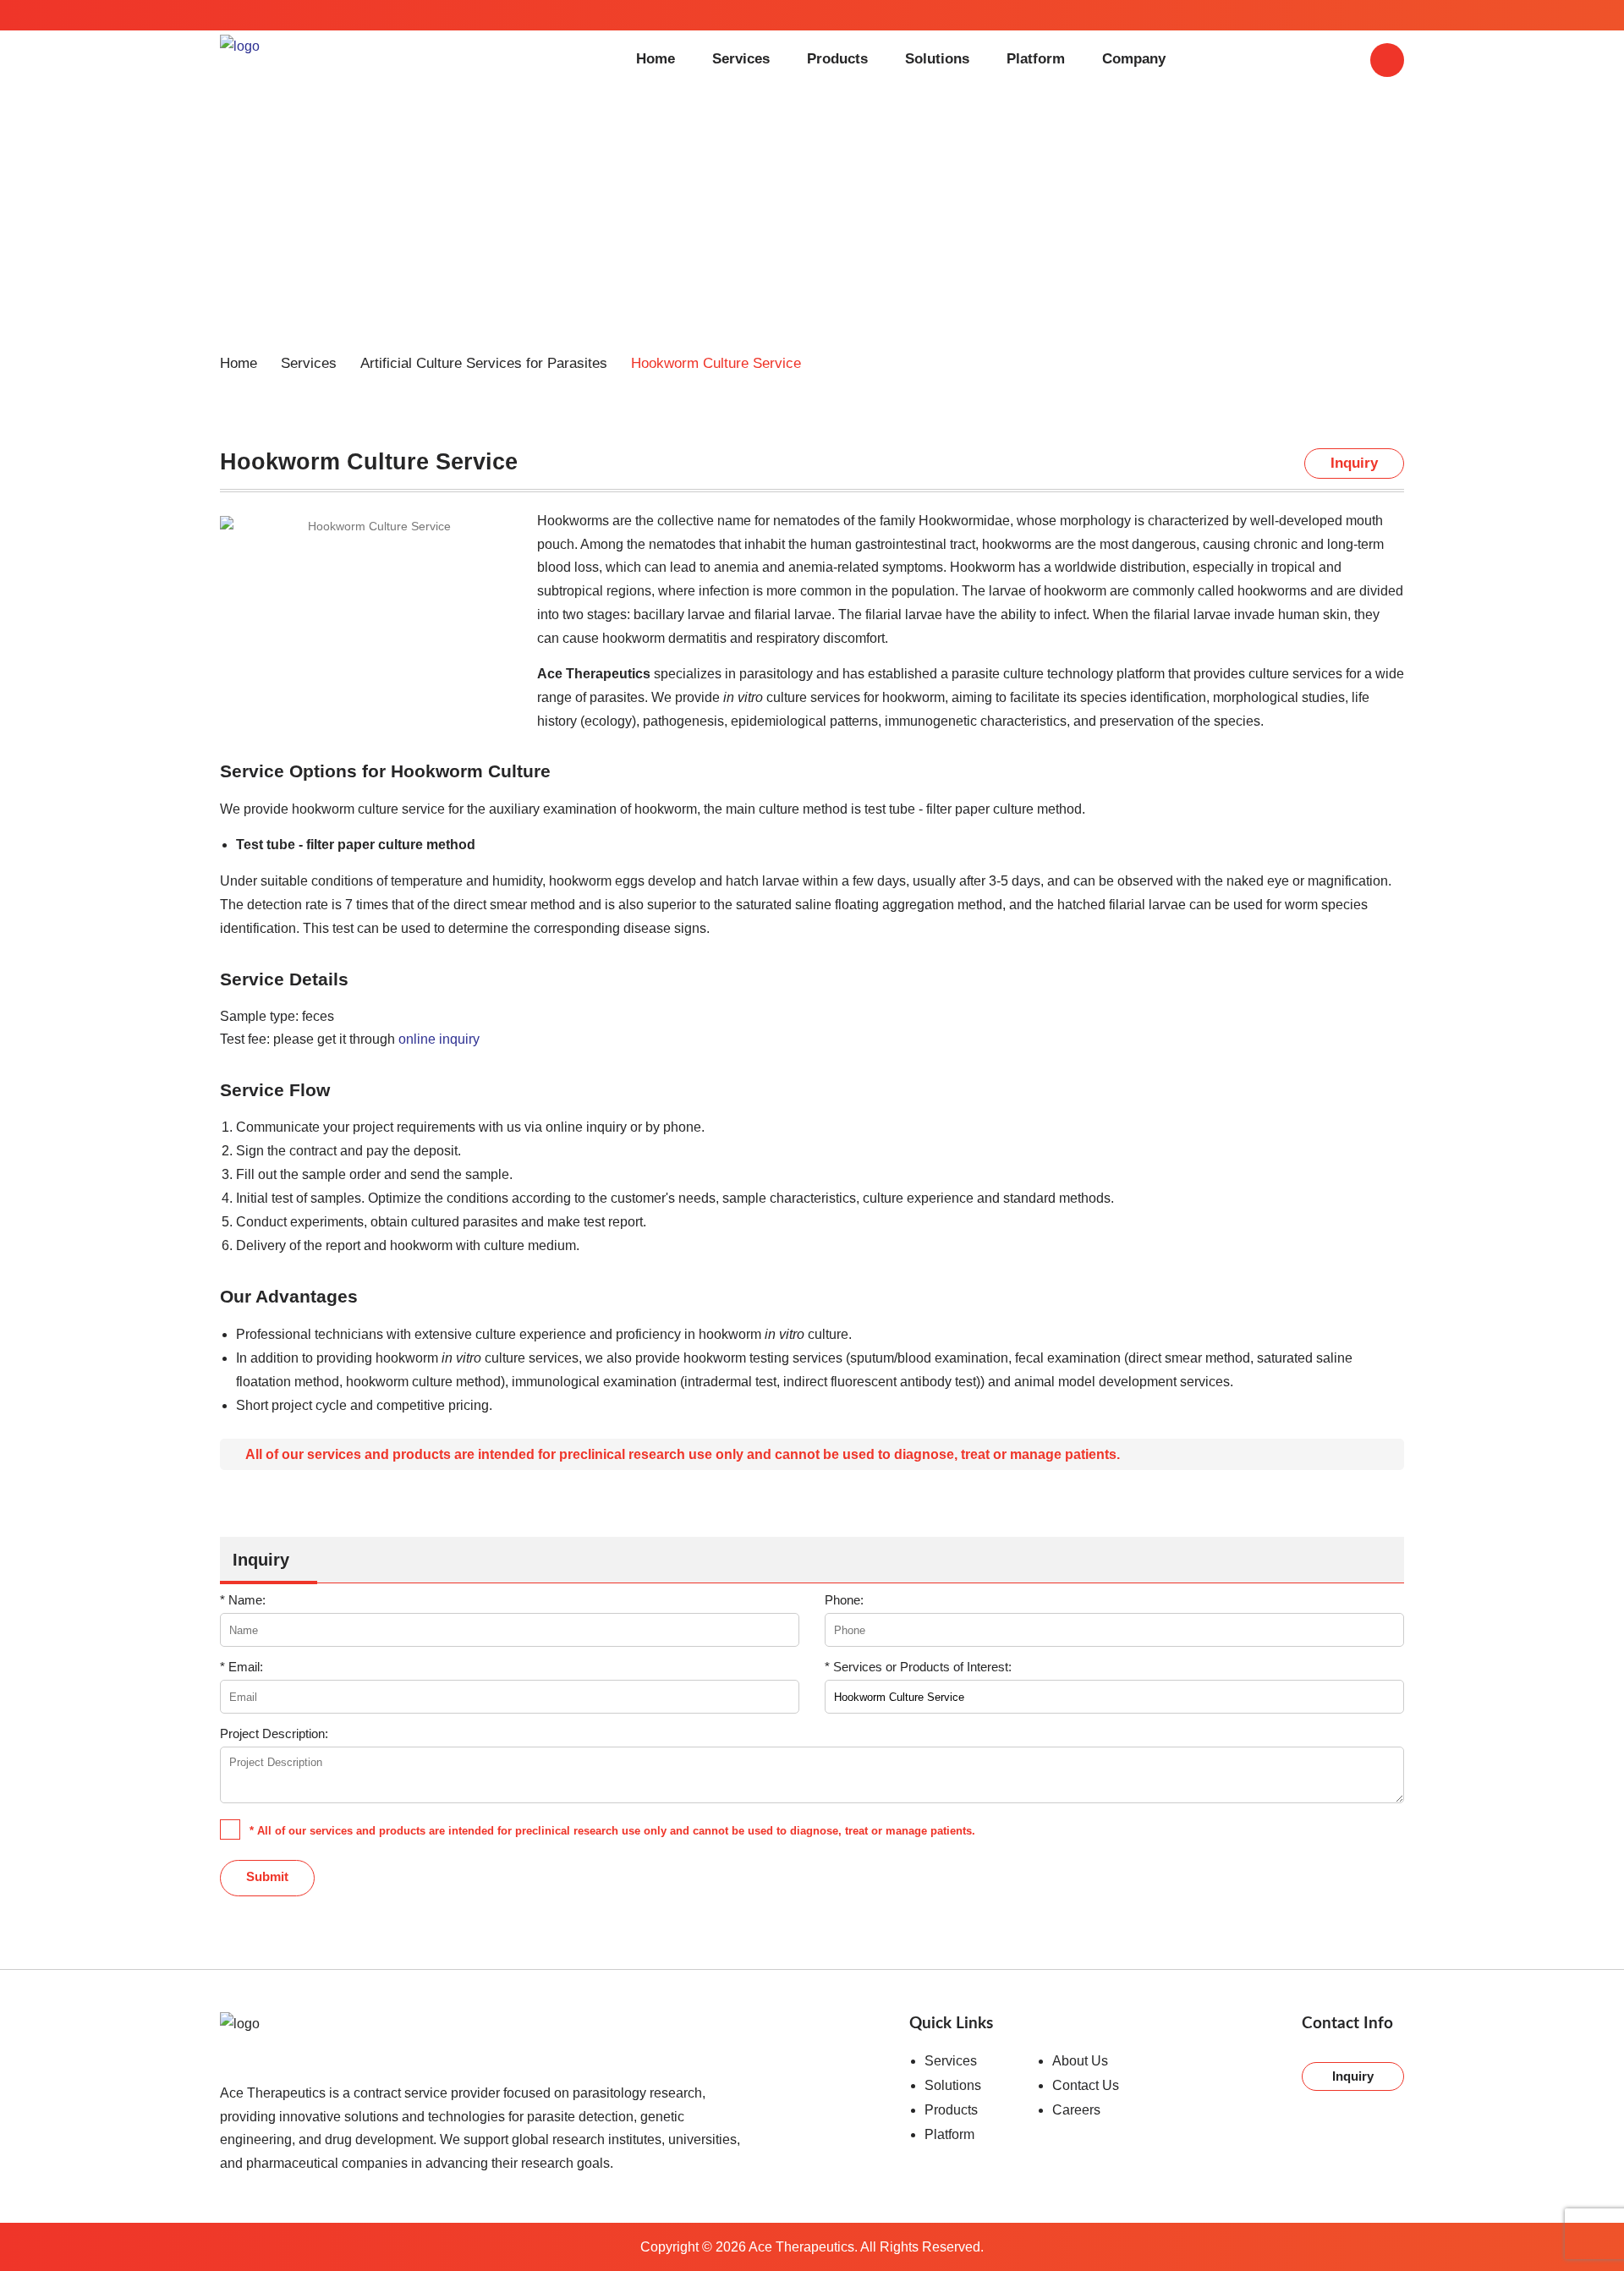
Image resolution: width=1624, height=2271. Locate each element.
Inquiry (1353, 2076)
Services (741, 59)
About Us (1080, 2061)
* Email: (241, 1667)
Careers (1076, 2110)
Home (656, 59)
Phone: (844, 1600)
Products (837, 59)
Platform (1036, 59)
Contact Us (1086, 2085)
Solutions (937, 59)
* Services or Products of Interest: (918, 1667)
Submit (267, 1876)
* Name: (243, 1600)
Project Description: (274, 1733)
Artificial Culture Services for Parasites (484, 363)
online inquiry (439, 1039)
